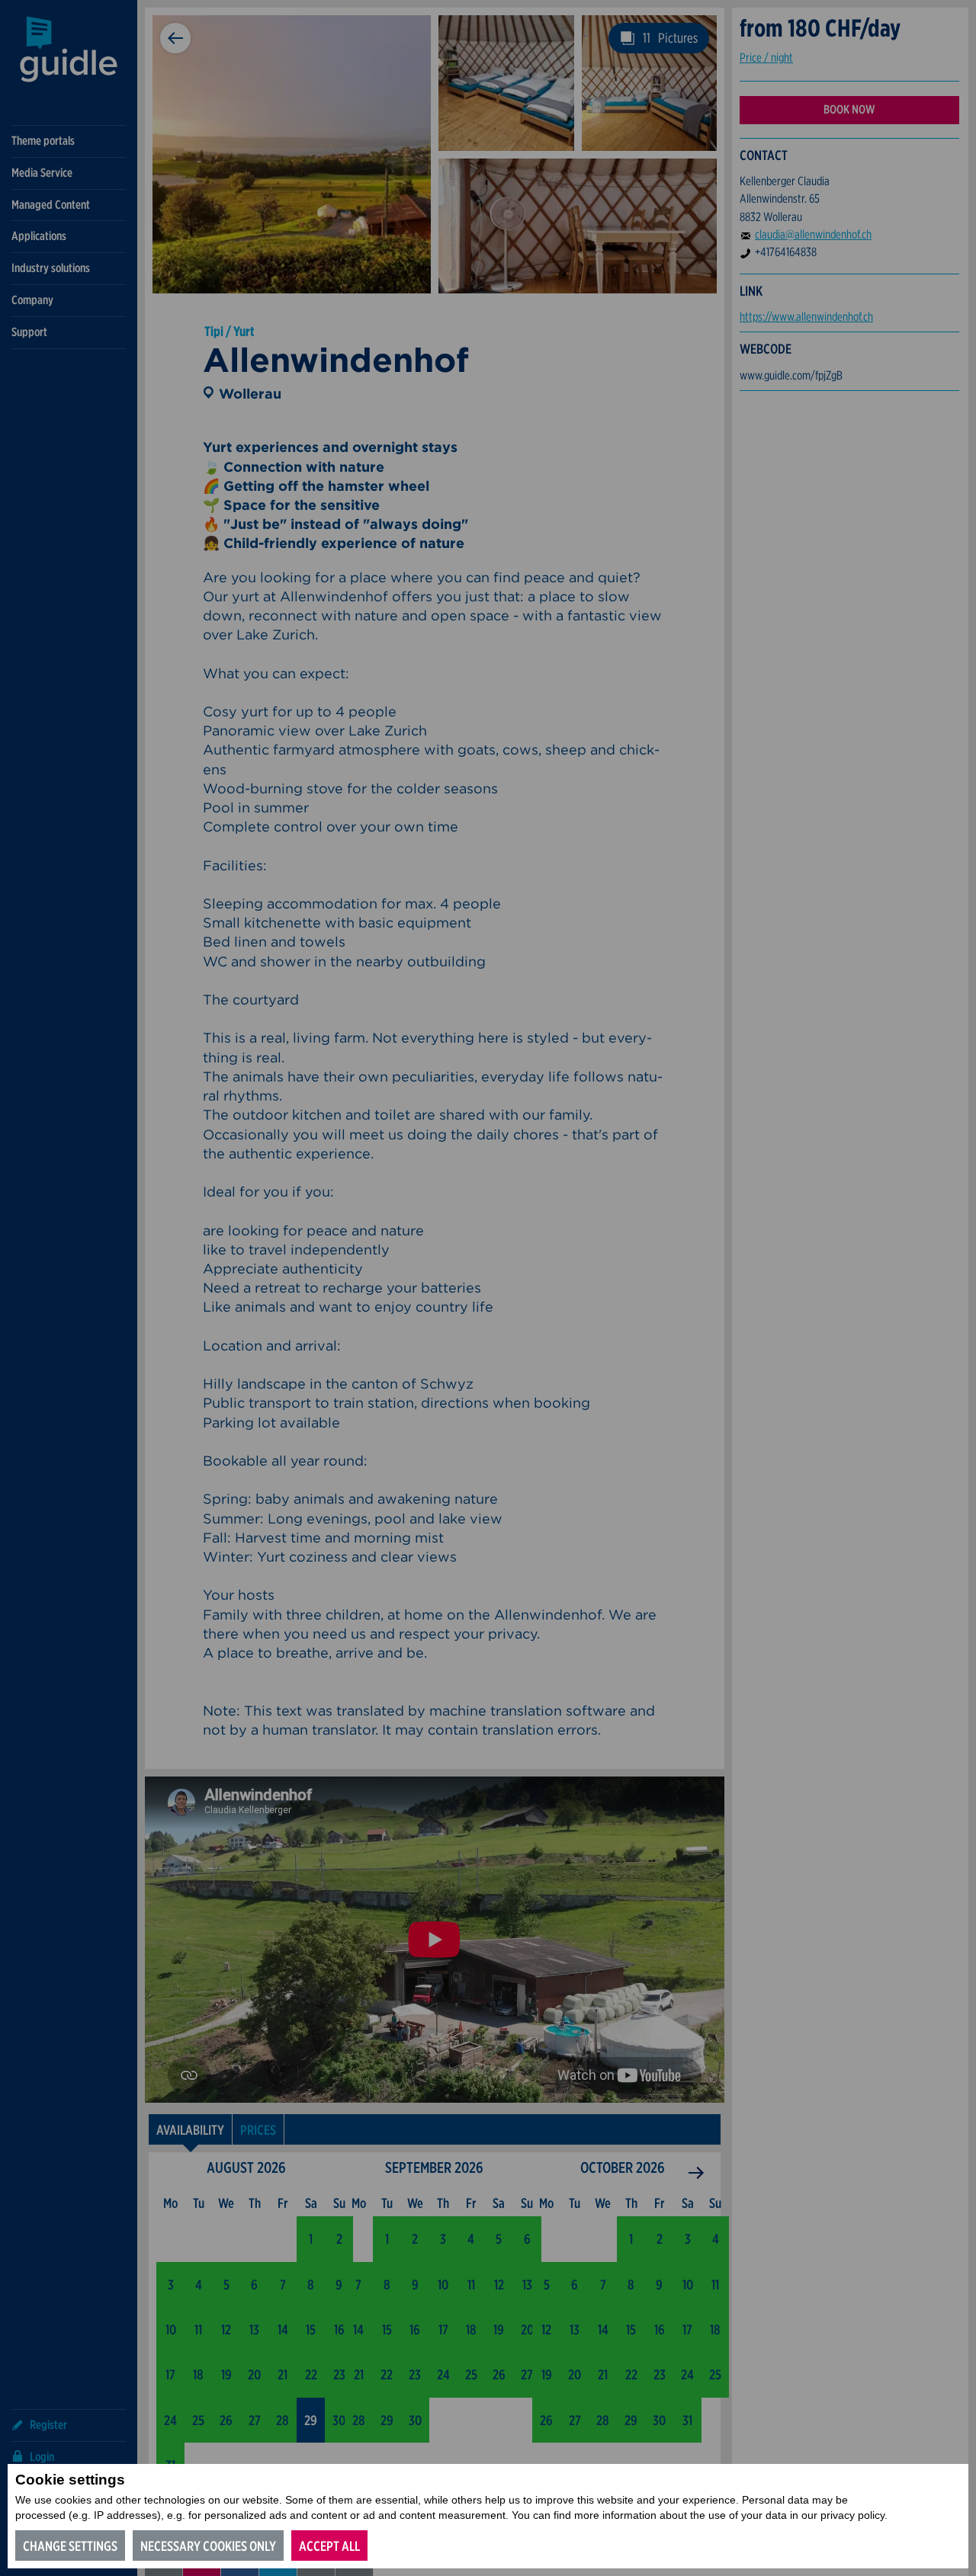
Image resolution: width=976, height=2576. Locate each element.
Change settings (70, 2546)
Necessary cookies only (208, 2546)
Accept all (329, 2546)
